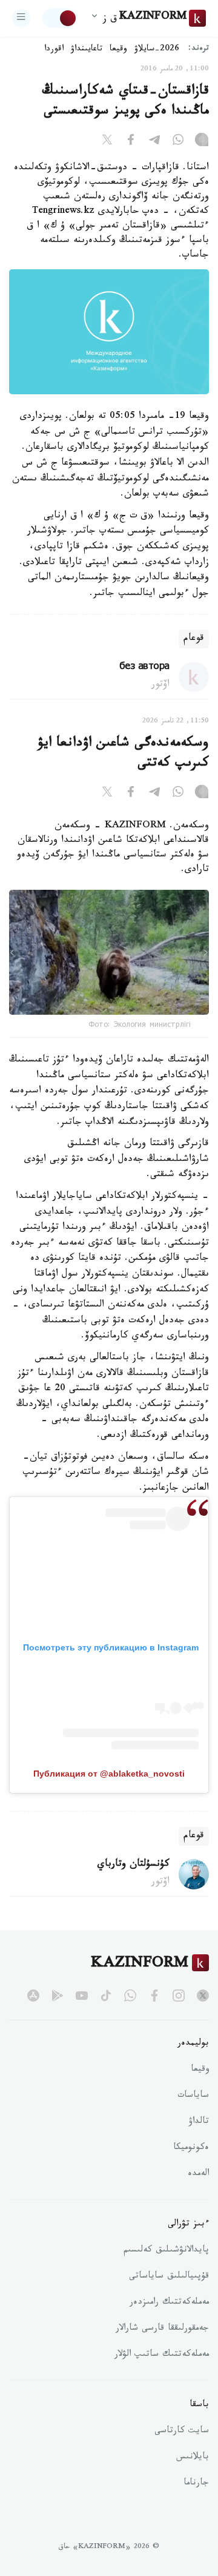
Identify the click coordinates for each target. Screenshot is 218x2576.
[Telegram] (154, 142)
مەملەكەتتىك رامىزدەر (169, 2303)
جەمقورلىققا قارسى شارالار (162, 2329)
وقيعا (118, 50)
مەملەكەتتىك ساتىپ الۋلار (162, 2355)
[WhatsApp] (178, 142)
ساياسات (193, 2096)
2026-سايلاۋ (157, 50)
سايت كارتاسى (182, 2432)
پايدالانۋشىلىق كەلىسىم (166, 2251)
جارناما (196, 2484)
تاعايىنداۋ (87, 50)
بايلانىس (193, 2458)
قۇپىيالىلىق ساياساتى (169, 2277)
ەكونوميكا (191, 2148)
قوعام (194, 639)
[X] (107, 142)
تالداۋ (199, 2122)
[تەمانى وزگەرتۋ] (60, 18)
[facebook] (154, 1996)
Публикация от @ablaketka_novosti (109, 1774)
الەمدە (198, 2174)
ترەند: (199, 49)
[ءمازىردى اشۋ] (21, 18)
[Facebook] (131, 142)
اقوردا (54, 50)
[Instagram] (202, 142)
